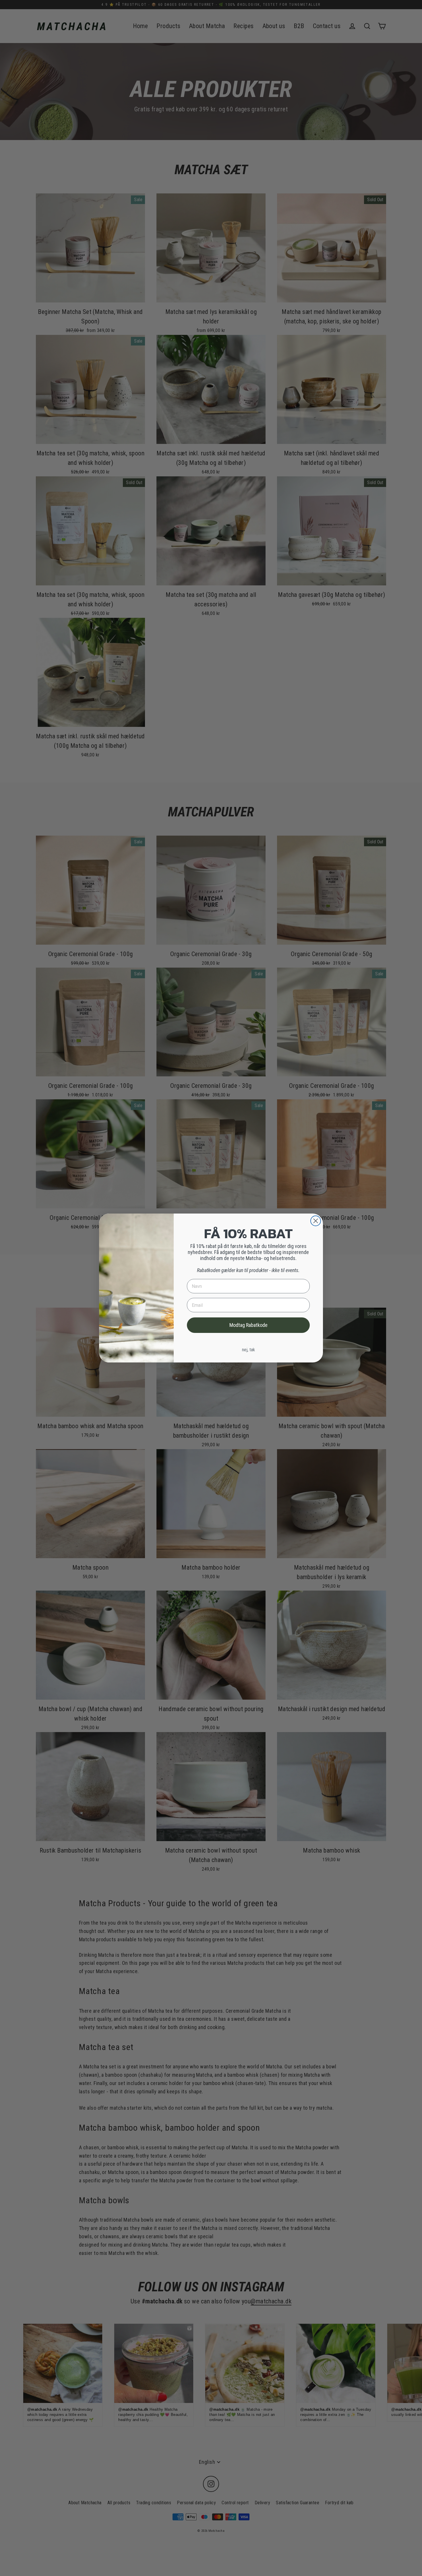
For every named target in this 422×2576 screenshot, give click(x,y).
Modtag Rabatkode (248, 1325)
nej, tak (248, 1350)
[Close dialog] (316, 1221)
